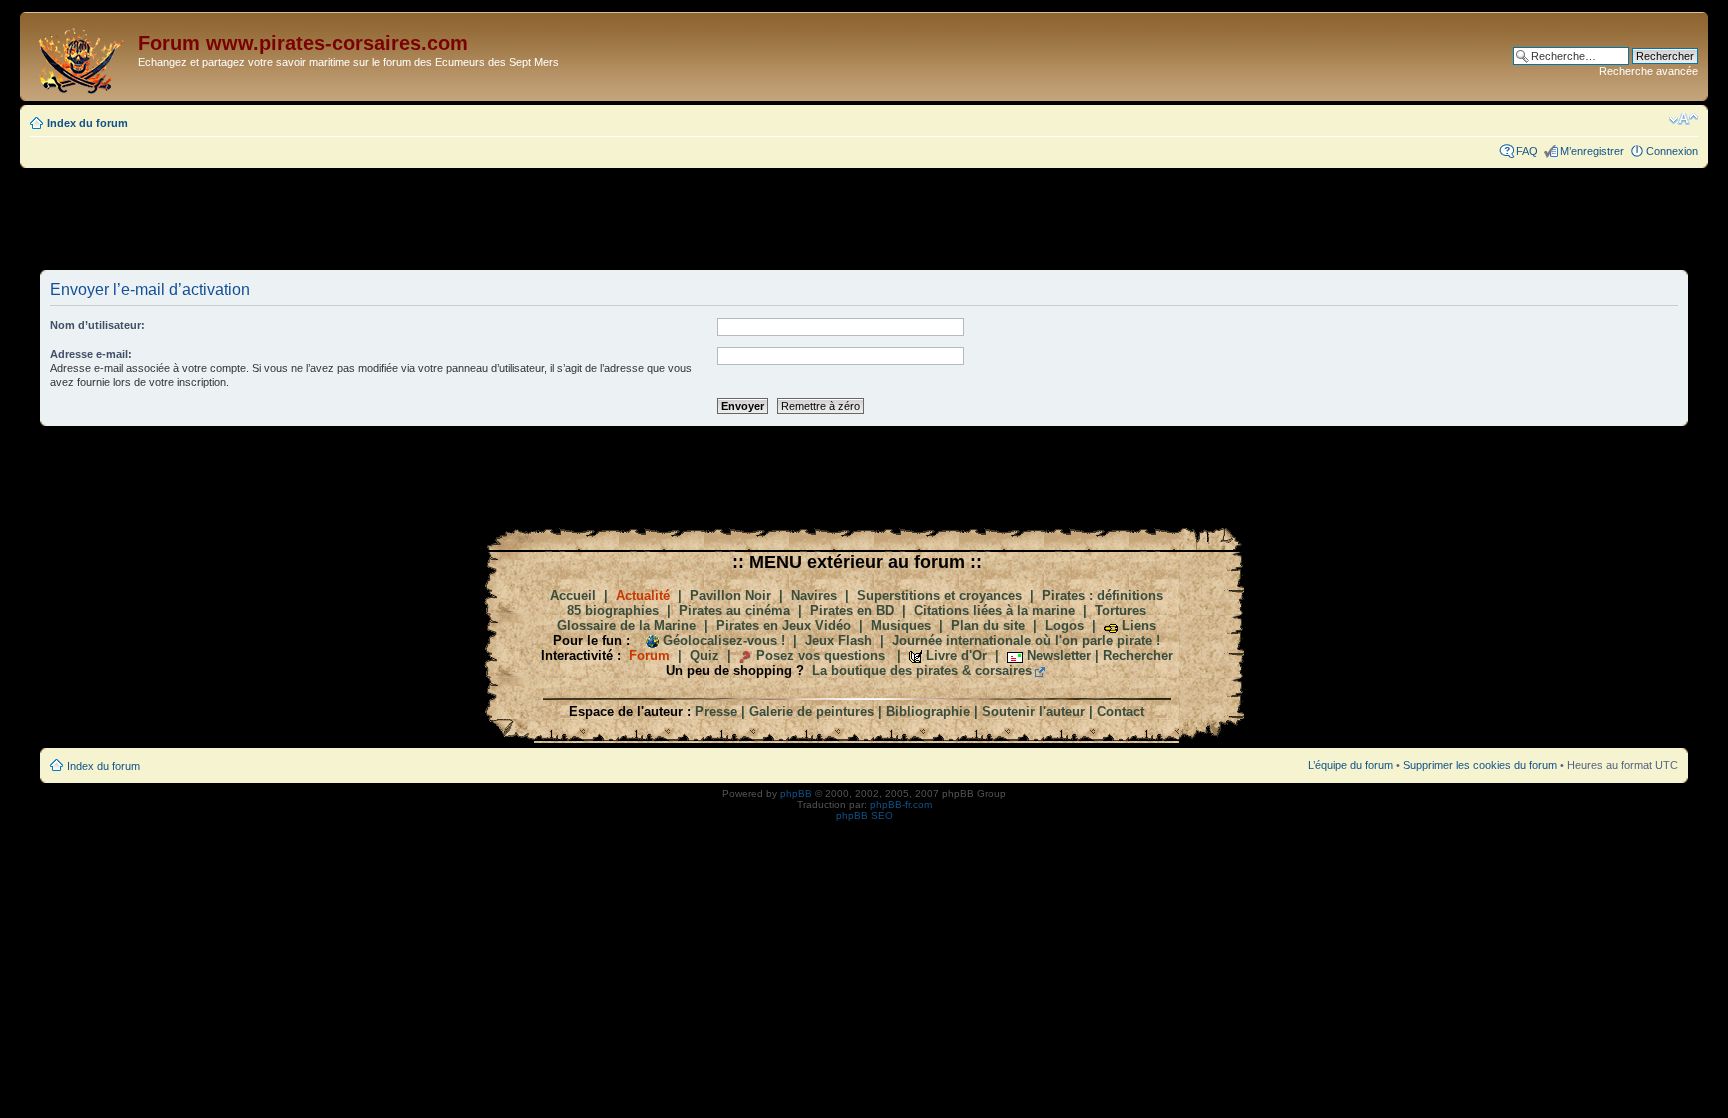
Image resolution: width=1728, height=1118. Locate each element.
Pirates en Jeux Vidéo (783, 625)
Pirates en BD (852, 610)
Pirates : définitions (1102, 595)
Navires (814, 595)
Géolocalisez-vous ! (724, 640)
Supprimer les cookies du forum (1480, 765)
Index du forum (87, 123)
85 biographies (613, 610)
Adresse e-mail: (91, 354)
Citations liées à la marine (994, 610)
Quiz (704, 655)
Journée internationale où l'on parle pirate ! (1026, 640)
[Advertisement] (864, 218)
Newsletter (1059, 655)
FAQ (1527, 151)
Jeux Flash (838, 640)
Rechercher (1138, 655)
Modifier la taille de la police (1683, 119)
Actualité (643, 595)
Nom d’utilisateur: (97, 325)
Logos (1064, 625)
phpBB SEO (864, 815)
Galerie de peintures (811, 711)
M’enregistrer (1592, 151)
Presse (716, 711)
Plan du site (988, 625)
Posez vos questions (820, 655)
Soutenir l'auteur (1033, 711)
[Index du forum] (81, 56)
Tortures (1120, 610)
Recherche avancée (1648, 71)
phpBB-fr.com (901, 804)
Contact (1120, 711)
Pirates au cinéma (734, 610)
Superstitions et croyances (939, 595)
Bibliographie (928, 711)
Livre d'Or (956, 655)
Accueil (573, 595)
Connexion (1672, 151)
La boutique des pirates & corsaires (922, 670)
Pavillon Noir (730, 595)
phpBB (796, 793)
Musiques (901, 625)
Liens (1139, 625)
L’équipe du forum (1350, 765)
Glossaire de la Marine (626, 625)
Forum (649, 655)
